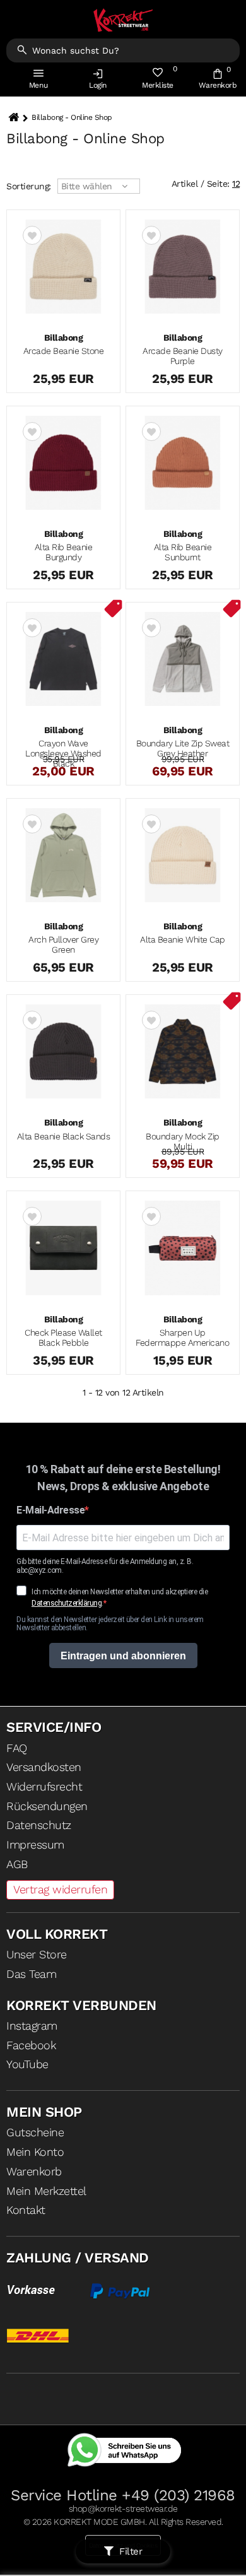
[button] (98, 82)
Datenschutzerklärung (67, 1603)
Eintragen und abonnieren (123, 1656)
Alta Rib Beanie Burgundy (64, 552)
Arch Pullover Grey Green (63, 944)
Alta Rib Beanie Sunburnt (183, 552)
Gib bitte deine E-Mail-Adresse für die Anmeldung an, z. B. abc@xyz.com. (105, 1566)
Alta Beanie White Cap (183, 939)
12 (236, 184)
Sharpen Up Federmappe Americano (182, 1338)
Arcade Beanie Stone (64, 351)
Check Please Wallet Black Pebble (63, 1338)
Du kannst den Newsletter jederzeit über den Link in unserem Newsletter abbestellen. (110, 1624)
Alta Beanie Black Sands (64, 1136)
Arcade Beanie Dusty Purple (183, 356)
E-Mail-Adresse (50, 1510)
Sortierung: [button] (29, 186)
